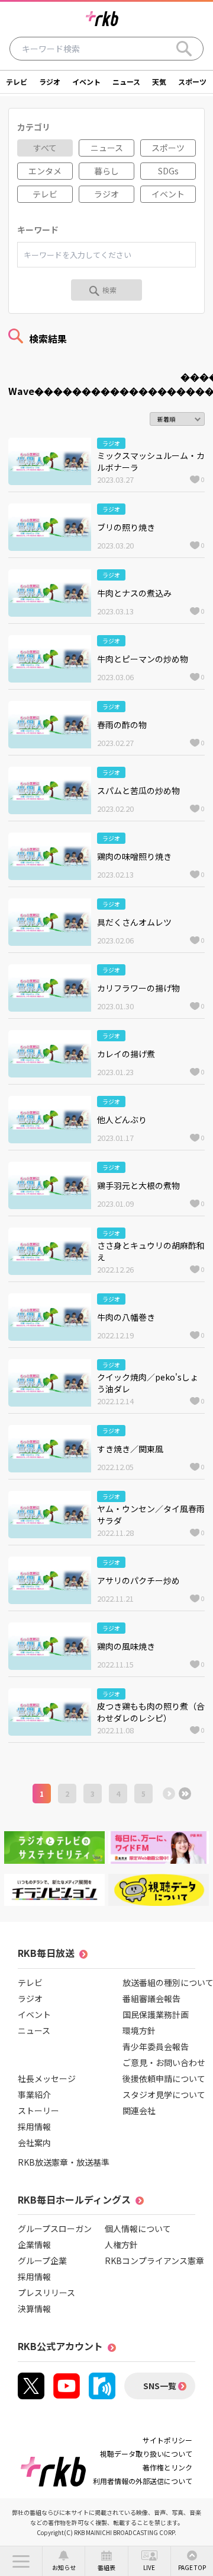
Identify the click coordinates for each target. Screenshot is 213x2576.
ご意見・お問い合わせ (164, 2062)
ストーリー (38, 2110)
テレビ (17, 82)
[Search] (184, 49)
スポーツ (192, 82)
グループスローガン (55, 2229)
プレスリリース (46, 2293)
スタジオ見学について (164, 2094)
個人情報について (138, 2229)
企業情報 (34, 2245)
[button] (21, 2561)
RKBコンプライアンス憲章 (154, 2261)
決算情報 (34, 2309)
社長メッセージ (47, 2078)
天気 (159, 82)
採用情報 (34, 2127)
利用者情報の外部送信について (143, 2481)
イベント (86, 82)
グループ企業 (42, 2261)
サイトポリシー (167, 2440)
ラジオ (50, 82)
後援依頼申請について (164, 2078)
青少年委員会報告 (156, 2046)
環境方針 (139, 2030)
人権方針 (121, 2245)
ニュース (126, 82)
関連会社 (139, 2110)
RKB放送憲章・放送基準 (64, 2162)
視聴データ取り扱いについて (146, 2454)
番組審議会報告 (151, 1998)
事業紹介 (34, 2094)
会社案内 (34, 2143)
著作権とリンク (167, 2467)
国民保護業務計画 (156, 2014)
